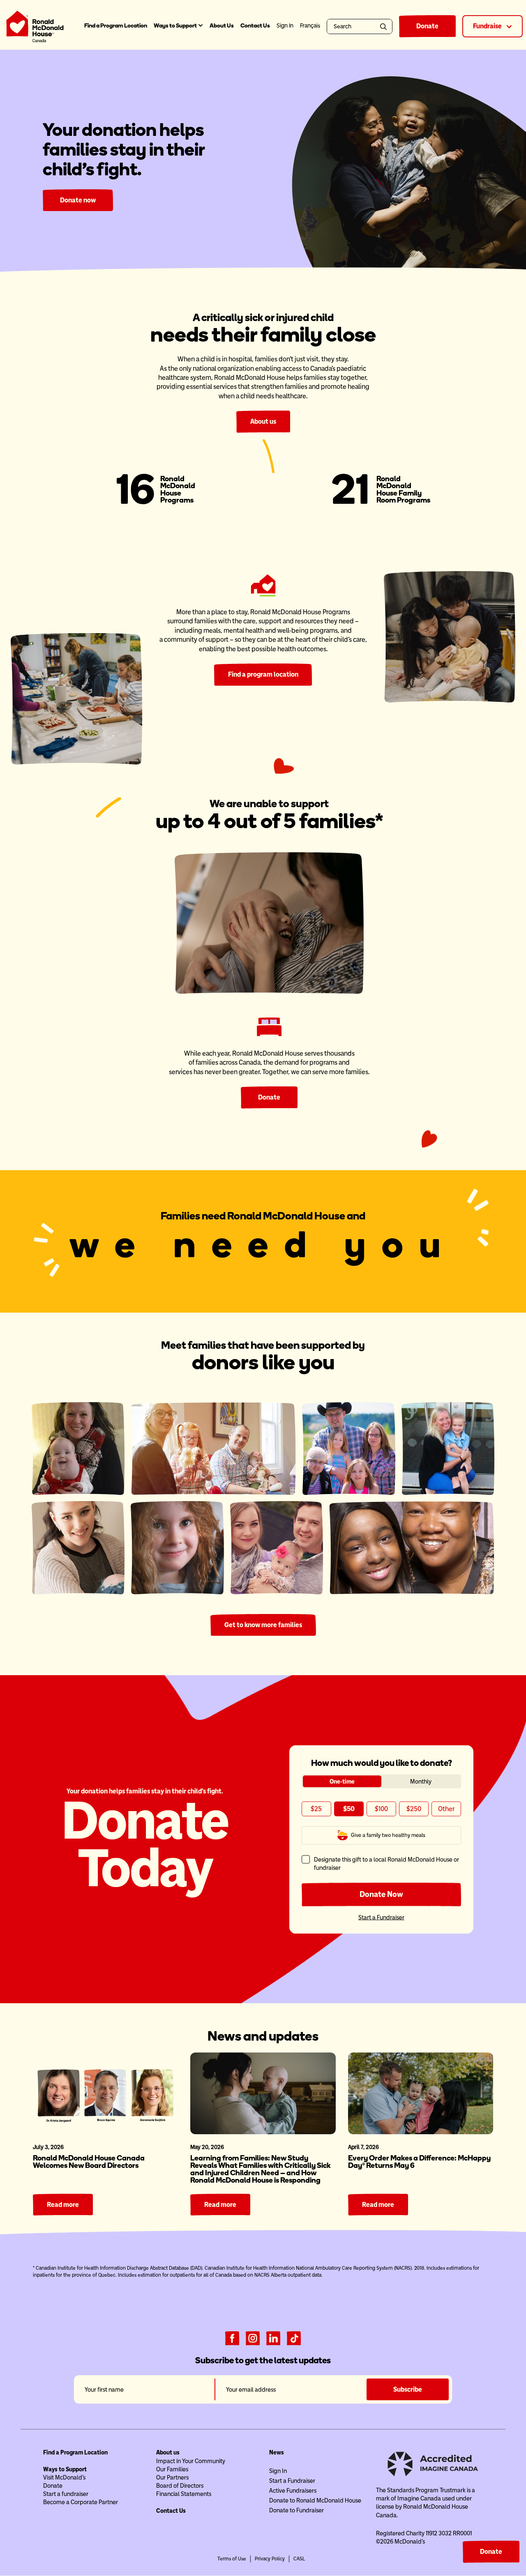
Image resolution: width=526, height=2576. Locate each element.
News (277, 2452)
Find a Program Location (116, 26)
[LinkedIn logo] (273, 2337)
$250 (414, 1809)
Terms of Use (232, 2559)
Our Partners (172, 2477)
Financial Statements (184, 2494)
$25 (316, 1809)
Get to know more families (263, 1625)
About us (263, 421)
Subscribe (408, 2389)
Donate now (78, 200)
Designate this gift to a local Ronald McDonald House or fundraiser (386, 1863)
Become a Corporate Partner (81, 2502)
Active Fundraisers (293, 2491)
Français (310, 26)
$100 (381, 1809)
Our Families (172, 2469)
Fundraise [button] (488, 26)
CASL (299, 2559)
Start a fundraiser (66, 2494)
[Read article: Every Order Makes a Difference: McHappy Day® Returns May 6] (421, 2093)
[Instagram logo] (253, 2337)
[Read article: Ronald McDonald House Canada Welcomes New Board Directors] (105, 2093)
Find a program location (263, 674)
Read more (63, 2205)
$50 (349, 1809)
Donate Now (381, 1894)
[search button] (385, 26)
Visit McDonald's (64, 2477)
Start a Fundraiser (381, 1917)
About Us (222, 26)
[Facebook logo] (232, 2337)
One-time (342, 1781)
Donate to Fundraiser (296, 2510)
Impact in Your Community (191, 2461)
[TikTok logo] (294, 2337)
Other (446, 1809)
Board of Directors (180, 2486)
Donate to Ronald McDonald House (315, 2500)
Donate (427, 26)
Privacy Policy (270, 2559)
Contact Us (255, 26)
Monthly (421, 1781)
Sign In (278, 2471)
